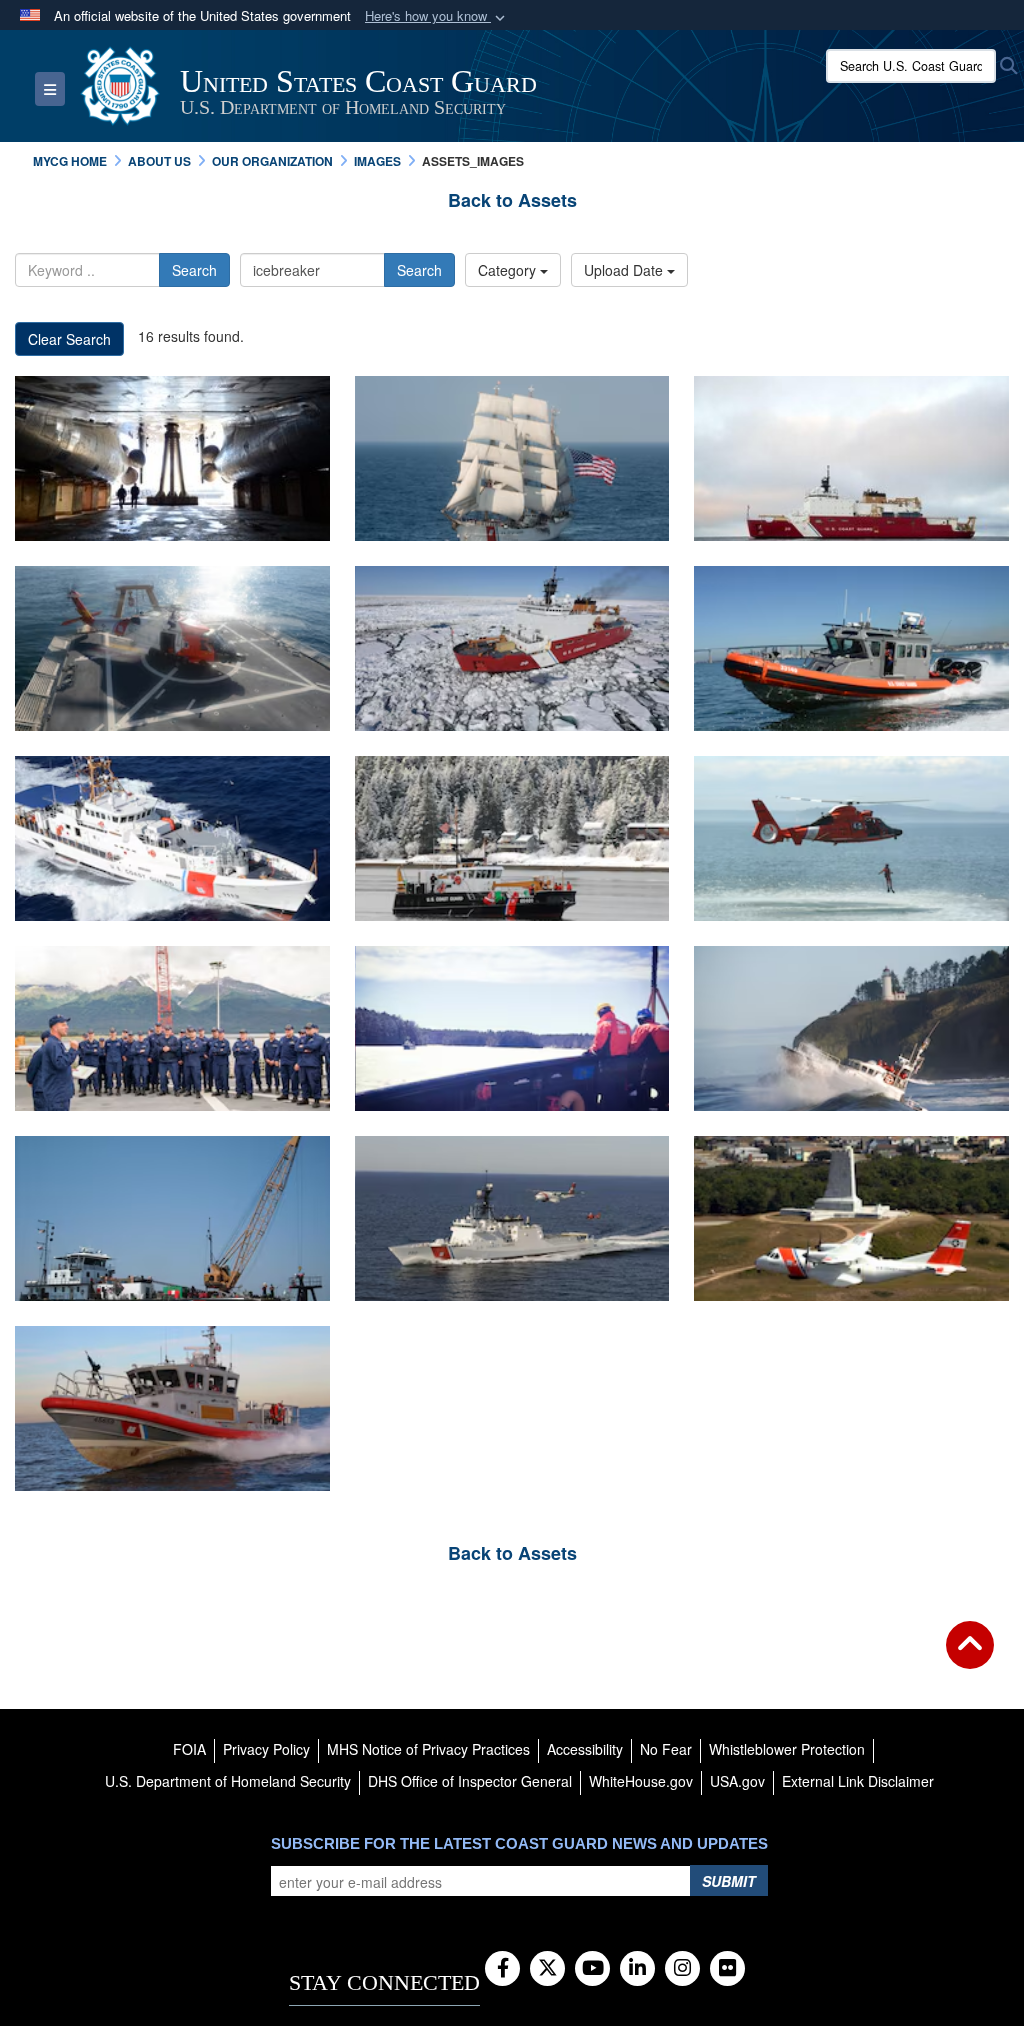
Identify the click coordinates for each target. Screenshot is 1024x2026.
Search (194, 270)
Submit (729, 1881)
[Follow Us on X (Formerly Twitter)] (547, 1969)
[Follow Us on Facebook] (502, 1969)
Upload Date (625, 270)
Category (509, 270)
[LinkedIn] (637, 1969)
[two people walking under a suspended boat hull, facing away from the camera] (172, 458)
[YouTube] (592, 1969)
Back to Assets (512, 200)
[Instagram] (682, 1969)
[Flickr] (727, 1969)
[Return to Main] (970, 1657)
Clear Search (69, 339)
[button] (437, 16)
